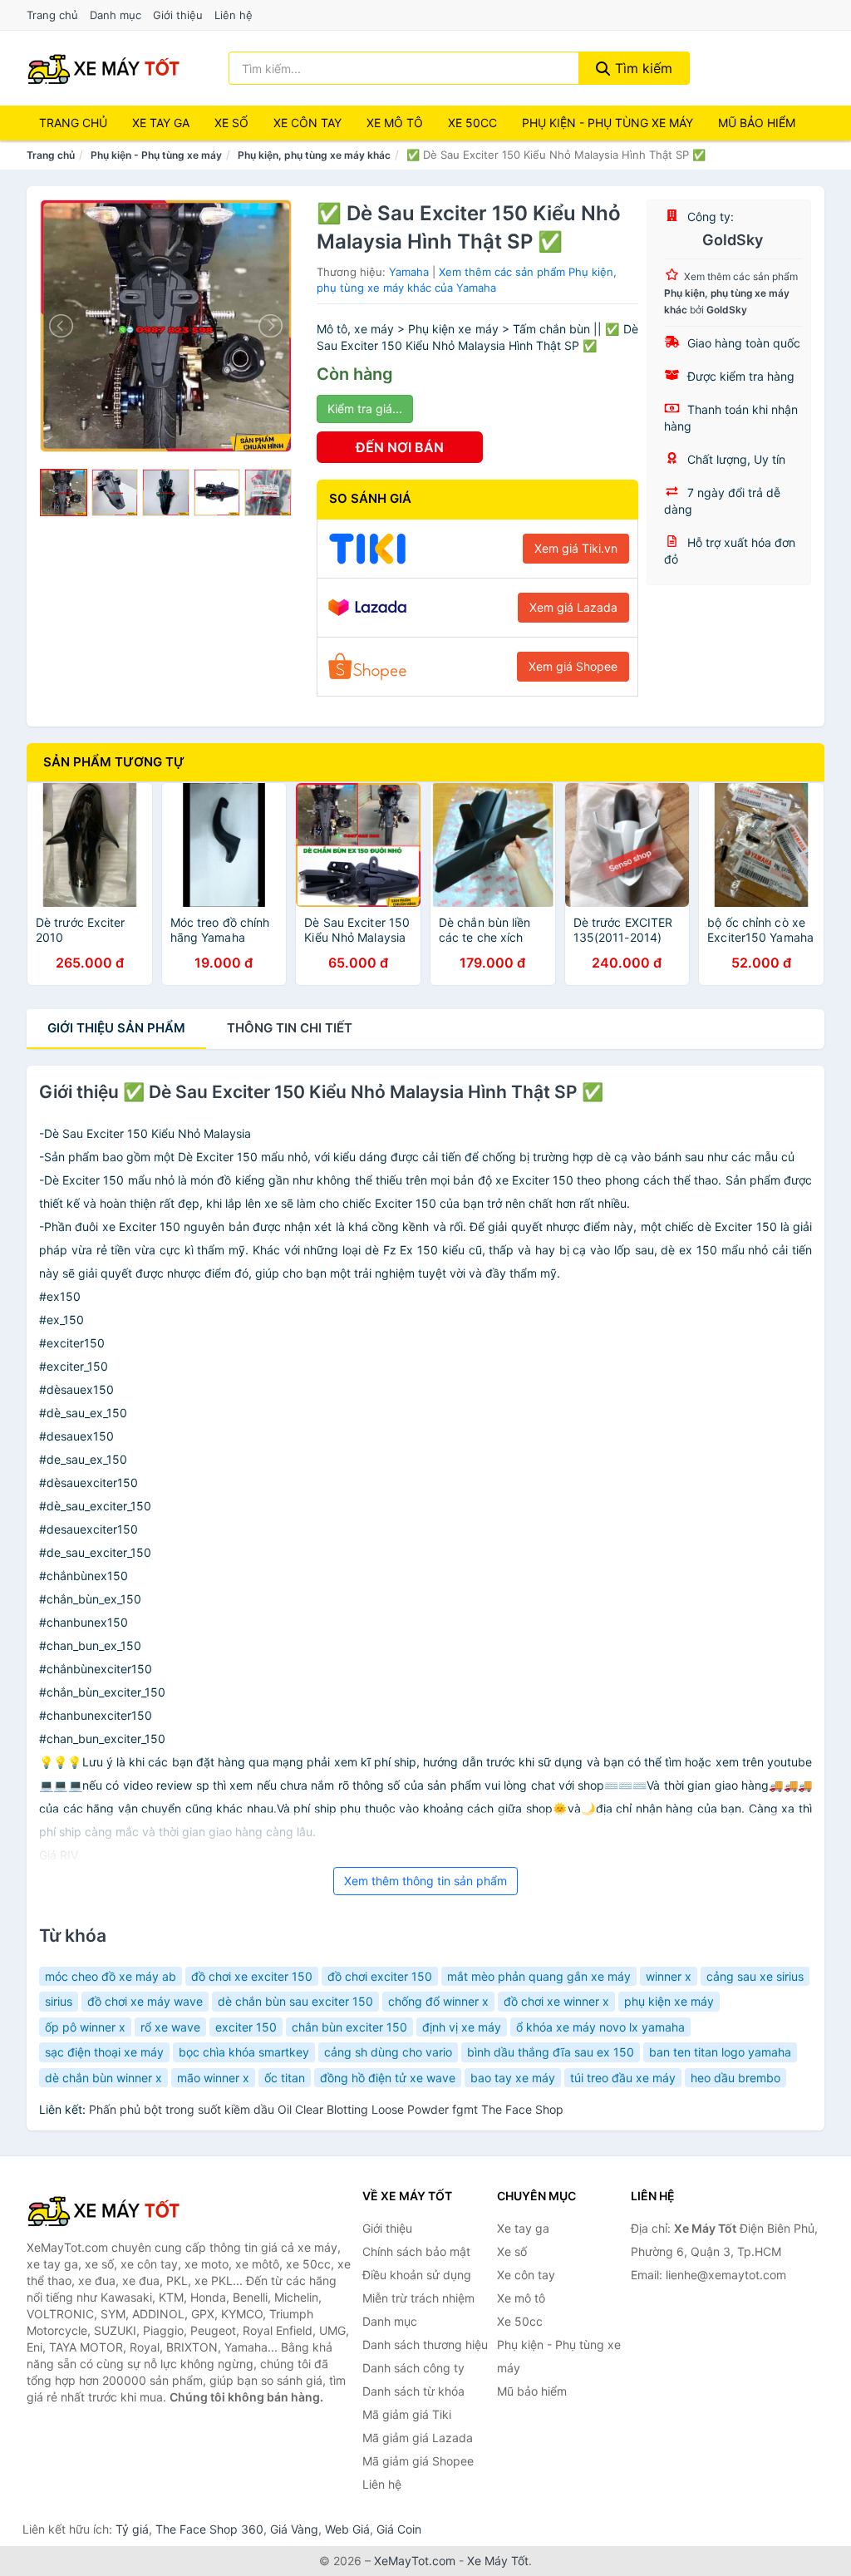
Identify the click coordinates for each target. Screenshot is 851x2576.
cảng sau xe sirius (755, 1976)
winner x (669, 1976)
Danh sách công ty (413, 2368)
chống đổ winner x (438, 2001)
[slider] (64, 493)
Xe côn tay (307, 123)
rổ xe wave (170, 2027)
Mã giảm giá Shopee (418, 2461)
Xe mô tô (395, 123)
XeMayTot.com (415, 2561)
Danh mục (116, 15)
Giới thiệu (178, 15)
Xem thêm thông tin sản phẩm (425, 1881)
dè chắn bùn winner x (103, 2078)
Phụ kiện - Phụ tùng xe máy (156, 155)
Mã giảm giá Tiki (407, 2414)
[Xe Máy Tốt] (110, 2210)
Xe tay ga (161, 123)
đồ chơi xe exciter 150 (252, 1976)
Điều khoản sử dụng (417, 2275)
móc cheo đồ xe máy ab (111, 1976)
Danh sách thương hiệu (425, 2345)
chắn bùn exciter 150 (349, 2027)
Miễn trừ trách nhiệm (418, 2298)
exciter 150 (246, 2027)
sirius (59, 2001)
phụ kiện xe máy (669, 2001)
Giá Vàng (294, 2529)
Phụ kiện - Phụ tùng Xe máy (608, 123)
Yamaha (409, 272)
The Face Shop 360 (209, 2529)
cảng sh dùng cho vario (388, 2052)
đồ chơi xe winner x (556, 2001)
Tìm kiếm (642, 68)
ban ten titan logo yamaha (720, 2052)
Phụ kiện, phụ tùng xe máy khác (314, 155)
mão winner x (213, 2078)
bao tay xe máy (513, 2078)
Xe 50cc (472, 123)
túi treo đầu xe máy (623, 2078)
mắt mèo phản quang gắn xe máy (539, 1976)
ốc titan (285, 2078)
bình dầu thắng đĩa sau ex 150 (551, 2052)
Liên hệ (234, 15)
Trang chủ (52, 15)
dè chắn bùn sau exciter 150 (295, 2001)
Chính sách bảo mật (416, 2251)
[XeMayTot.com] (104, 68)
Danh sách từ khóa (413, 2391)
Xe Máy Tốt (498, 2561)
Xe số (231, 123)
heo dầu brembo (735, 2078)
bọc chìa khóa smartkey (244, 2052)
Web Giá (347, 2529)
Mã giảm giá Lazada (418, 2438)
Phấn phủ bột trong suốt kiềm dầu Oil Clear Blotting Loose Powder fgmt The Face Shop (326, 2109)
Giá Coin (399, 2529)
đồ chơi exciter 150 (380, 1976)
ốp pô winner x (85, 2027)
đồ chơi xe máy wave (145, 2001)
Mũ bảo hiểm (757, 123)
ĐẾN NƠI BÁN (400, 447)
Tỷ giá (132, 2529)
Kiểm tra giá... (365, 409)
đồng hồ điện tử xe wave (388, 2078)
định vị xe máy (462, 2027)
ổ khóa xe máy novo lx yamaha (600, 2027)
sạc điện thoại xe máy (104, 2052)
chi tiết (290, 1028)
